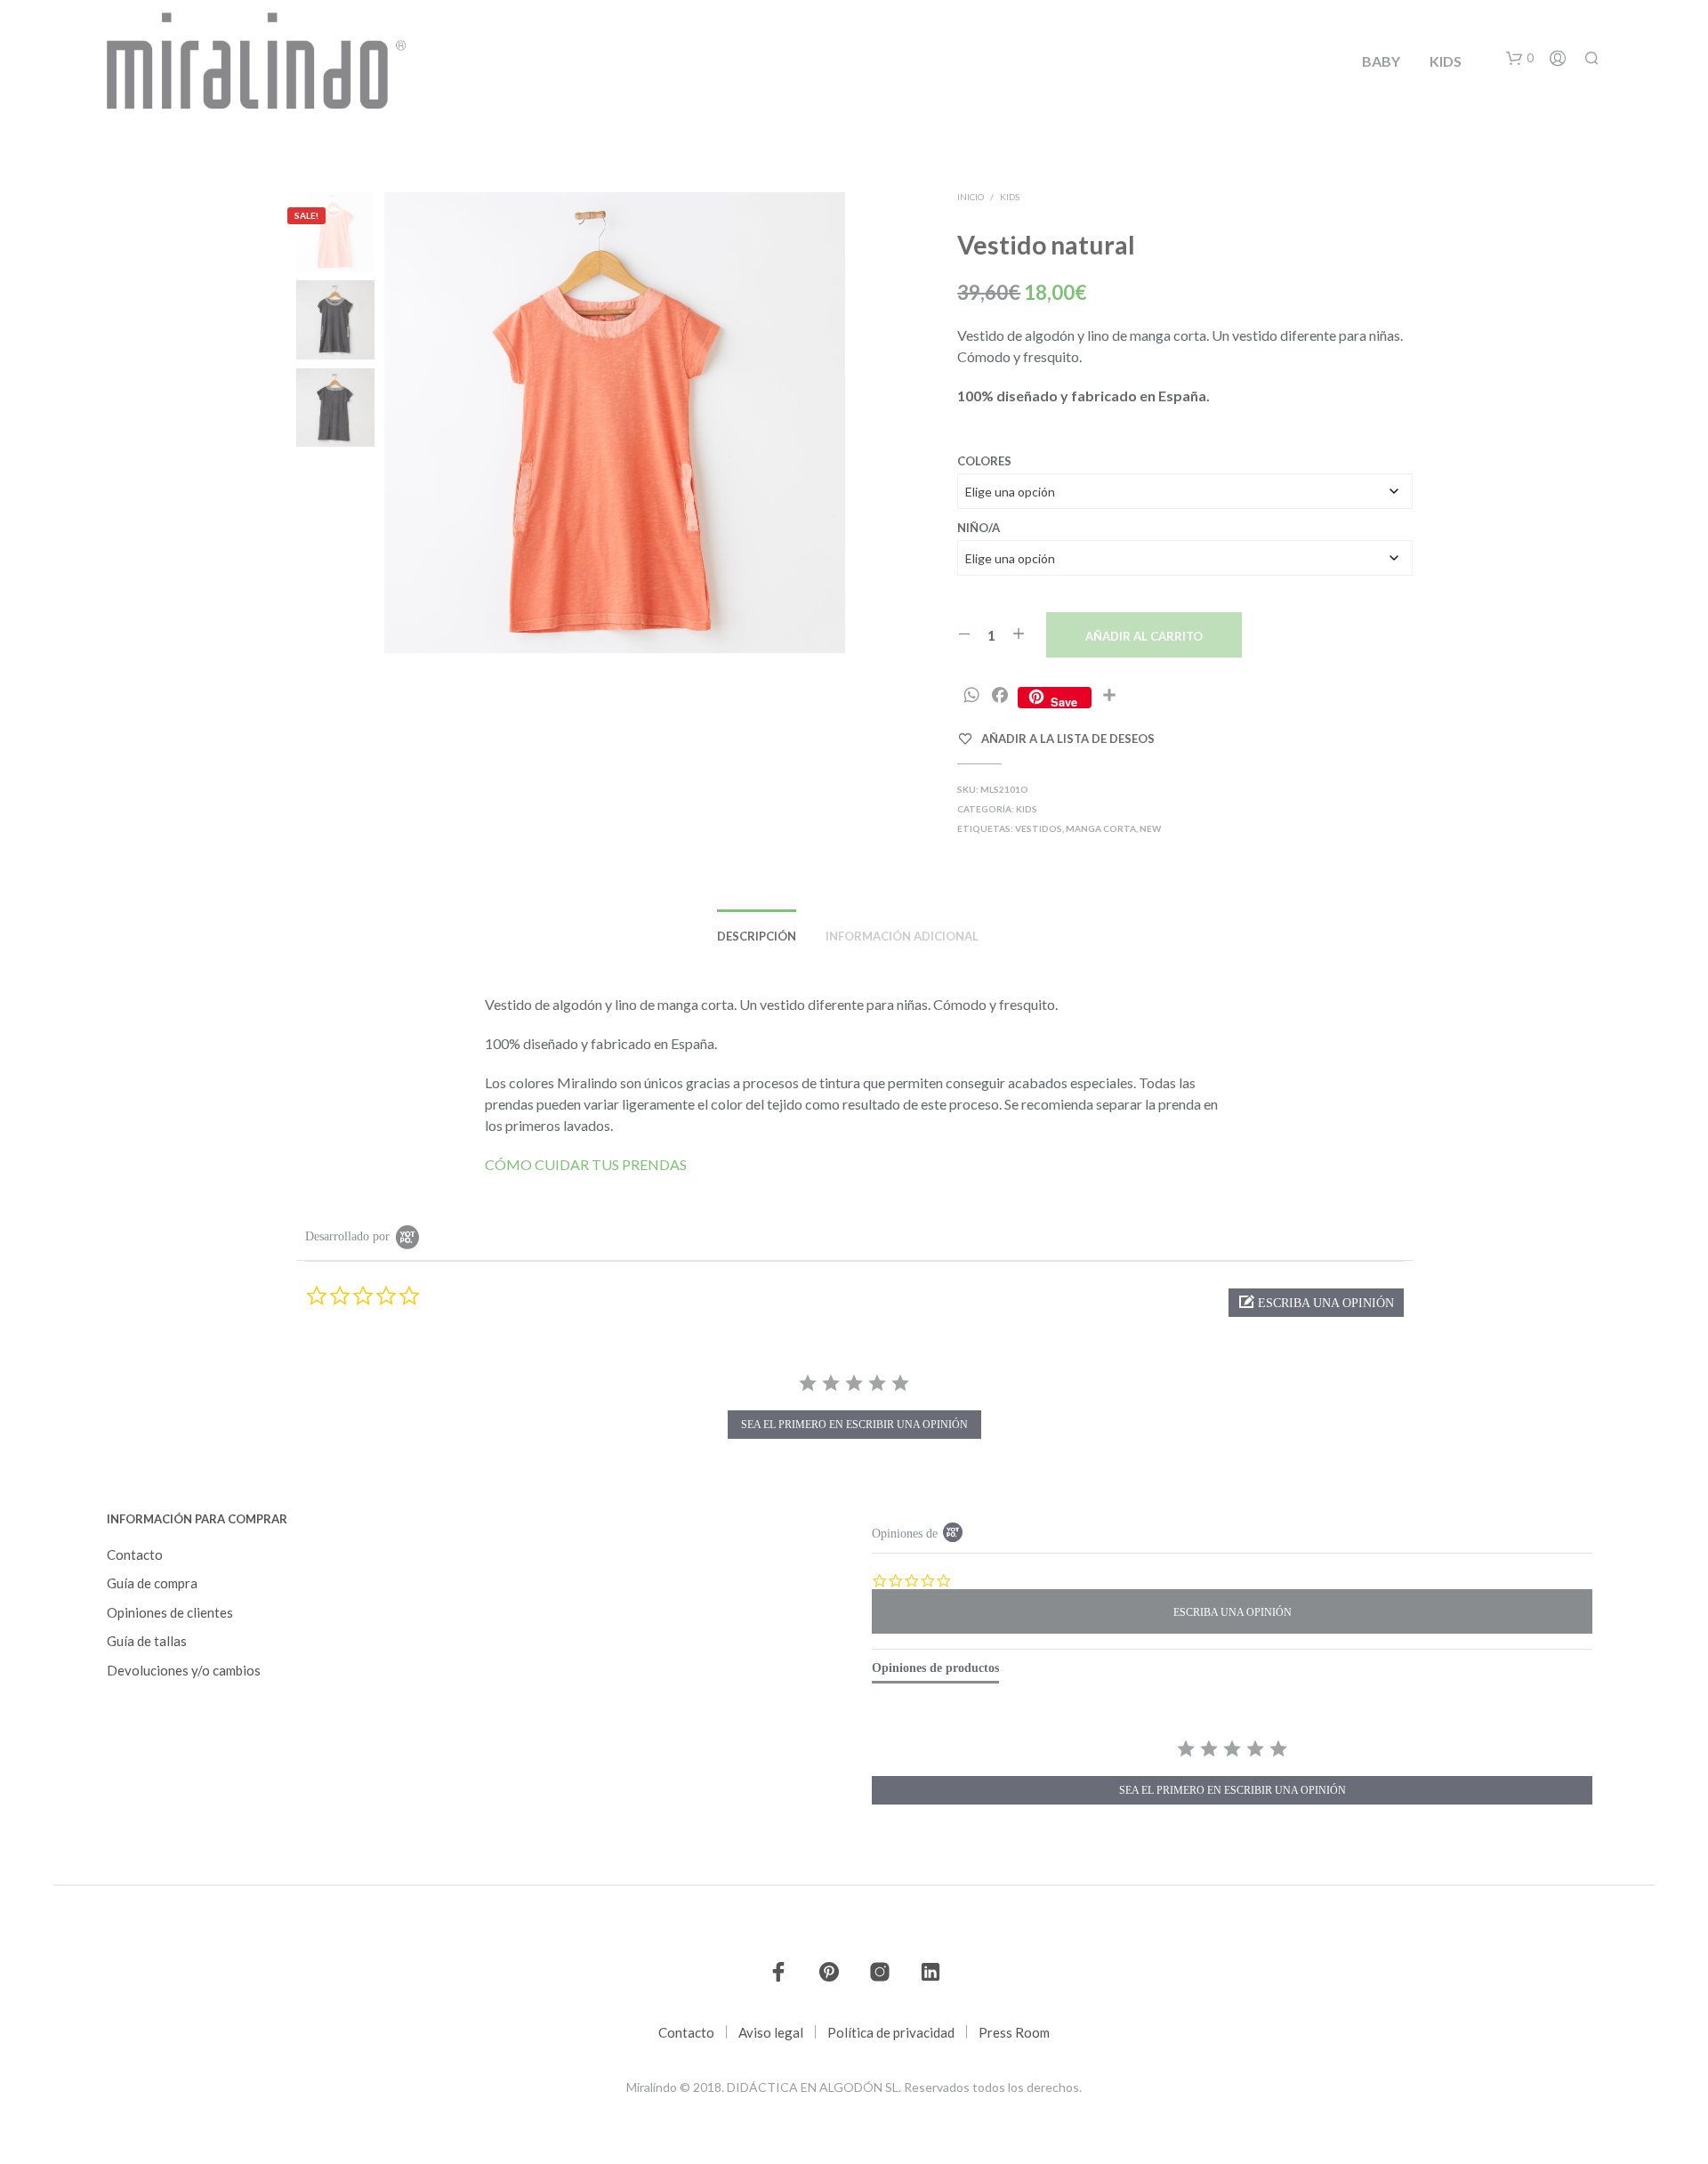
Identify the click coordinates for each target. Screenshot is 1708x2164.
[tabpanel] (1232, 1774)
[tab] (935, 1672)
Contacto (135, 1554)
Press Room (1014, 2032)
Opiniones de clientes (170, 1612)
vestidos (1039, 828)
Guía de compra (152, 1583)
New (1150, 828)
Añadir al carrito (1144, 636)
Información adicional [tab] (902, 936)
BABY (1381, 61)
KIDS (1446, 61)
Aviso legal (771, 2032)
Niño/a (979, 528)
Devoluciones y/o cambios (184, 1670)
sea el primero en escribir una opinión (854, 1425)
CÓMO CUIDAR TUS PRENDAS (586, 1164)
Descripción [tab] (757, 936)
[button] (1520, 59)
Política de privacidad (891, 2032)
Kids (1010, 197)
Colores (984, 461)
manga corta (1101, 828)
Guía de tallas (147, 1641)
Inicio (971, 197)
